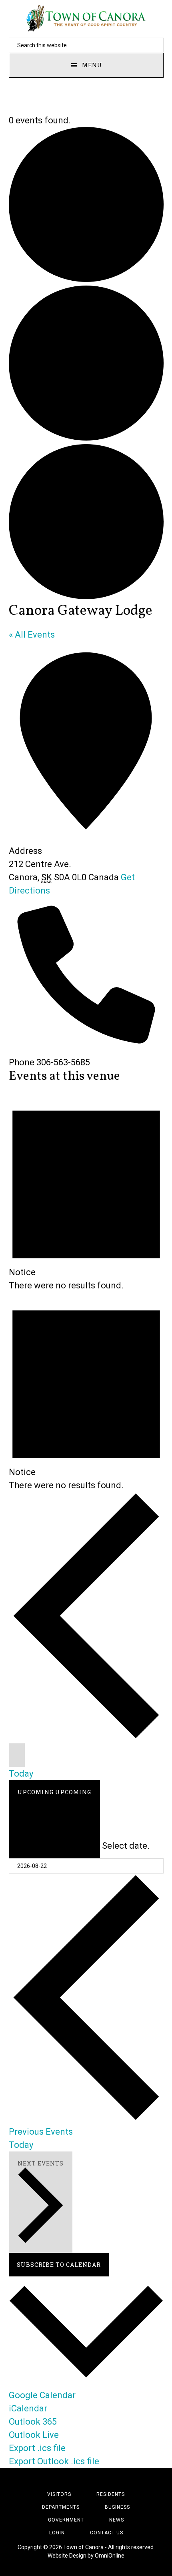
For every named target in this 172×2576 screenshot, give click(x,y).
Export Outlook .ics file (54, 2461)
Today (21, 1774)
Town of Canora (86, 18)
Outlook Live (34, 2435)
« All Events (32, 635)
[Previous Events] (86, 1737)
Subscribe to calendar (59, 2265)
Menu (92, 65)
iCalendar (28, 2408)
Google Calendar (42, 2395)
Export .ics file (37, 2448)
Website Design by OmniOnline (86, 2556)
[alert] (86, 1192)
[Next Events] (17, 1755)
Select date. (126, 1846)
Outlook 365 (33, 2422)
